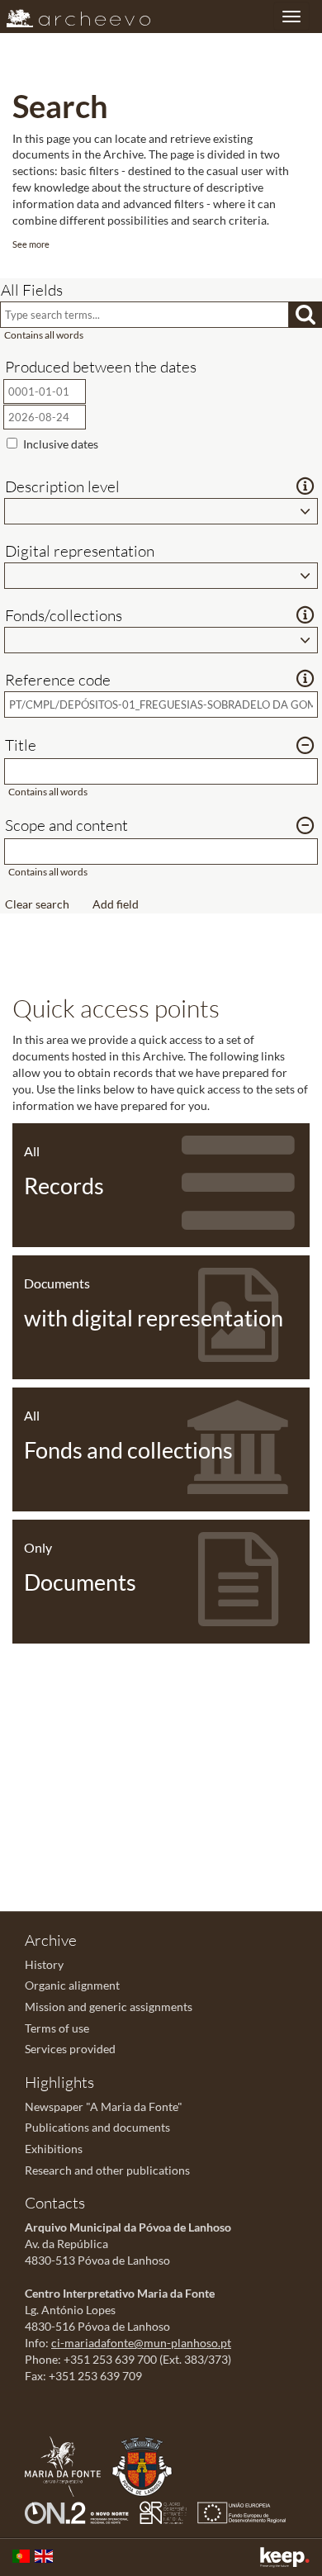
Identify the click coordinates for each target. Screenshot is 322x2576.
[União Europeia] (246, 2511)
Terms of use (57, 2028)
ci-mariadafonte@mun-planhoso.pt (141, 2343)
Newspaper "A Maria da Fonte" (104, 2106)
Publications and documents (97, 2127)
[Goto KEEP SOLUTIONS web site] (285, 2557)
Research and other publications (107, 2170)
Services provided (70, 2049)
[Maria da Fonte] (67, 2465)
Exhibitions (54, 2149)
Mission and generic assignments (109, 2007)
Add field (116, 904)
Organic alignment (72, 1985)
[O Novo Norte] (81, 2511)
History (44, 1964)
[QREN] (167, 2511)
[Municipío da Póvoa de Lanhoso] (146, 2465)
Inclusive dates (61, 444)
